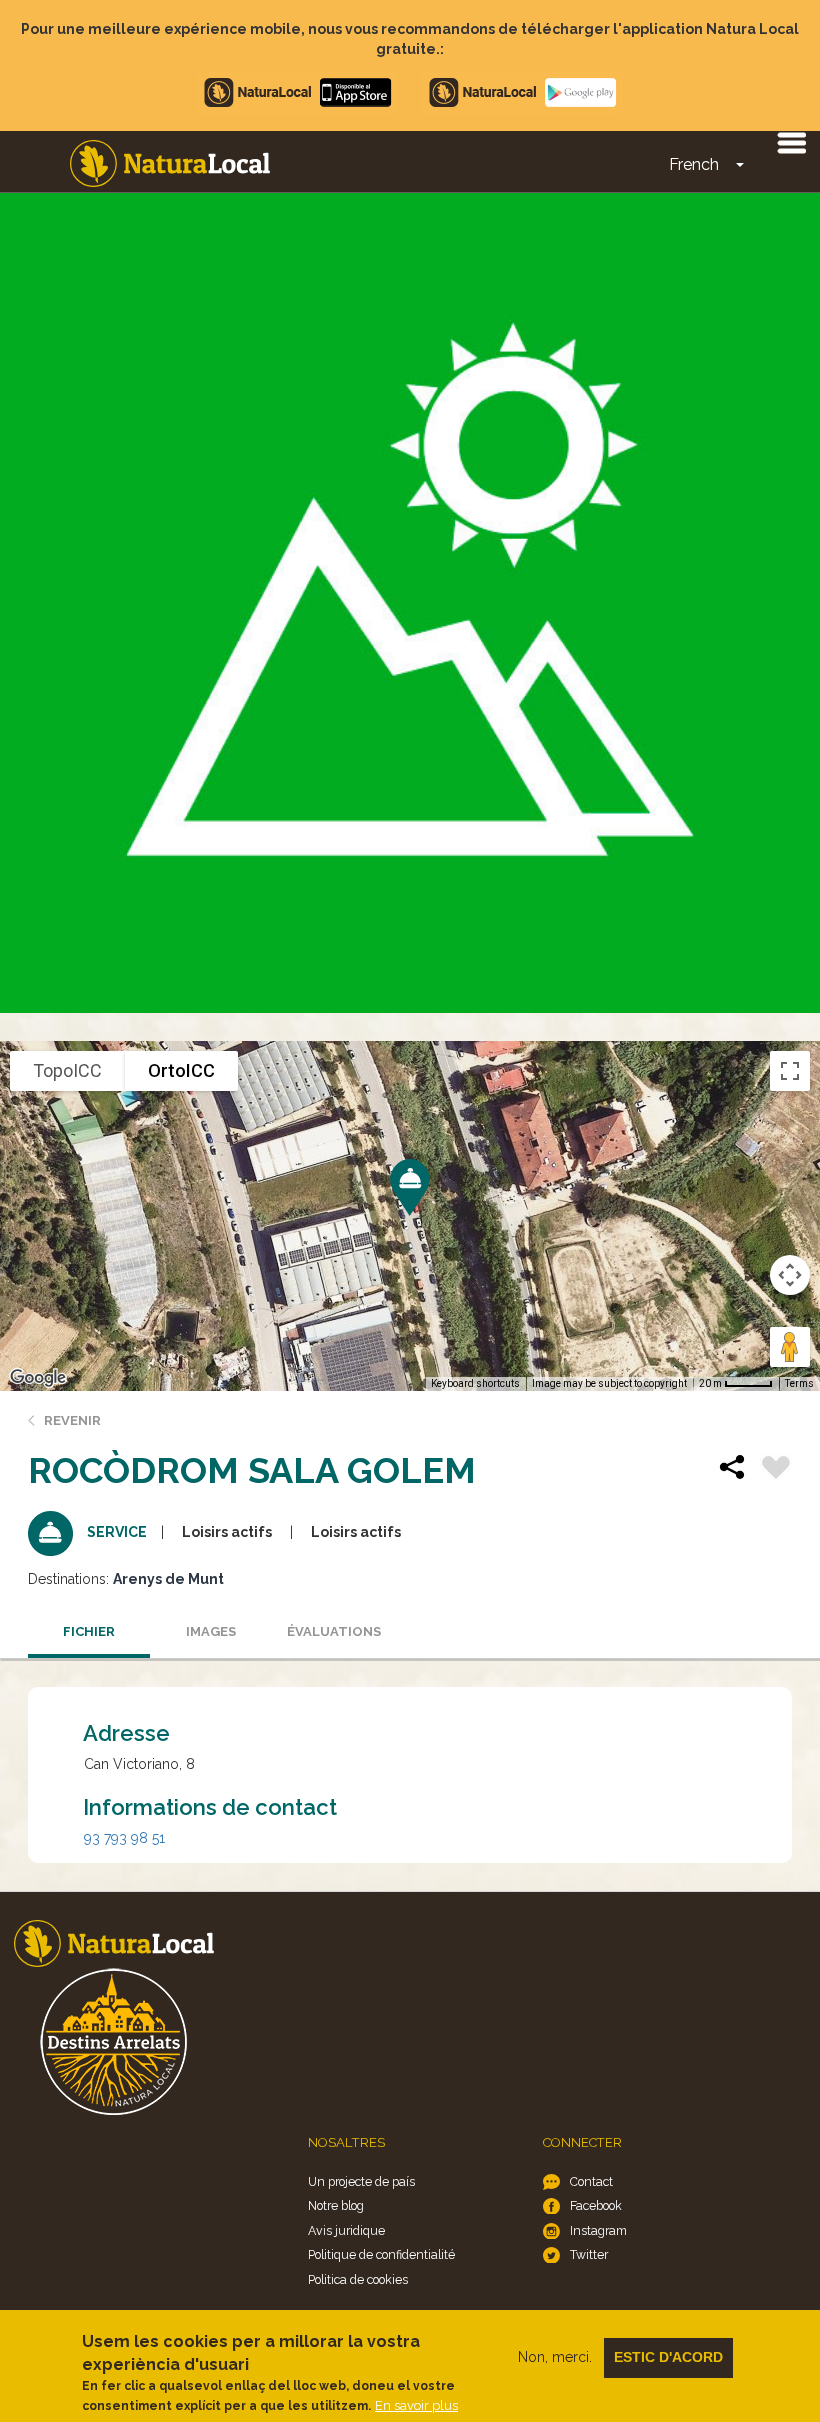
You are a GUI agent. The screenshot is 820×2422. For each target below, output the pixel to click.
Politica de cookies (358, 2279)
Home (170, 163)
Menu (791, 142)
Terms (799, 1383)
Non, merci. (555, 2357)
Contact (591, 2181)
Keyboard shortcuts (475, 1383)
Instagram (598, 2230)
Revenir (72, 1420)
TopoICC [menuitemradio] (67, 1070)
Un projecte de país (361, 2181)
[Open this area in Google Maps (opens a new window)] (38, 1378)
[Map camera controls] (790, 1275)
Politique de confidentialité (381, 2254)
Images (211, 1631)
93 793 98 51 (124, 1838)
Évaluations (334, 1631)
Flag (776, 1470)
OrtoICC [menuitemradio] (181, 1070)
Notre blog (336, 2205)
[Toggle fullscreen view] (790, 1071)
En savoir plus (416, 2405)
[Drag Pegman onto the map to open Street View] (790, 1347)
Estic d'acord (668, 2357)
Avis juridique (346, 2230)
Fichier (89, 1631)
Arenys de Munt (168, 1579)
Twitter (589, 2254)
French (694, 164)
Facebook (596, 2205)
